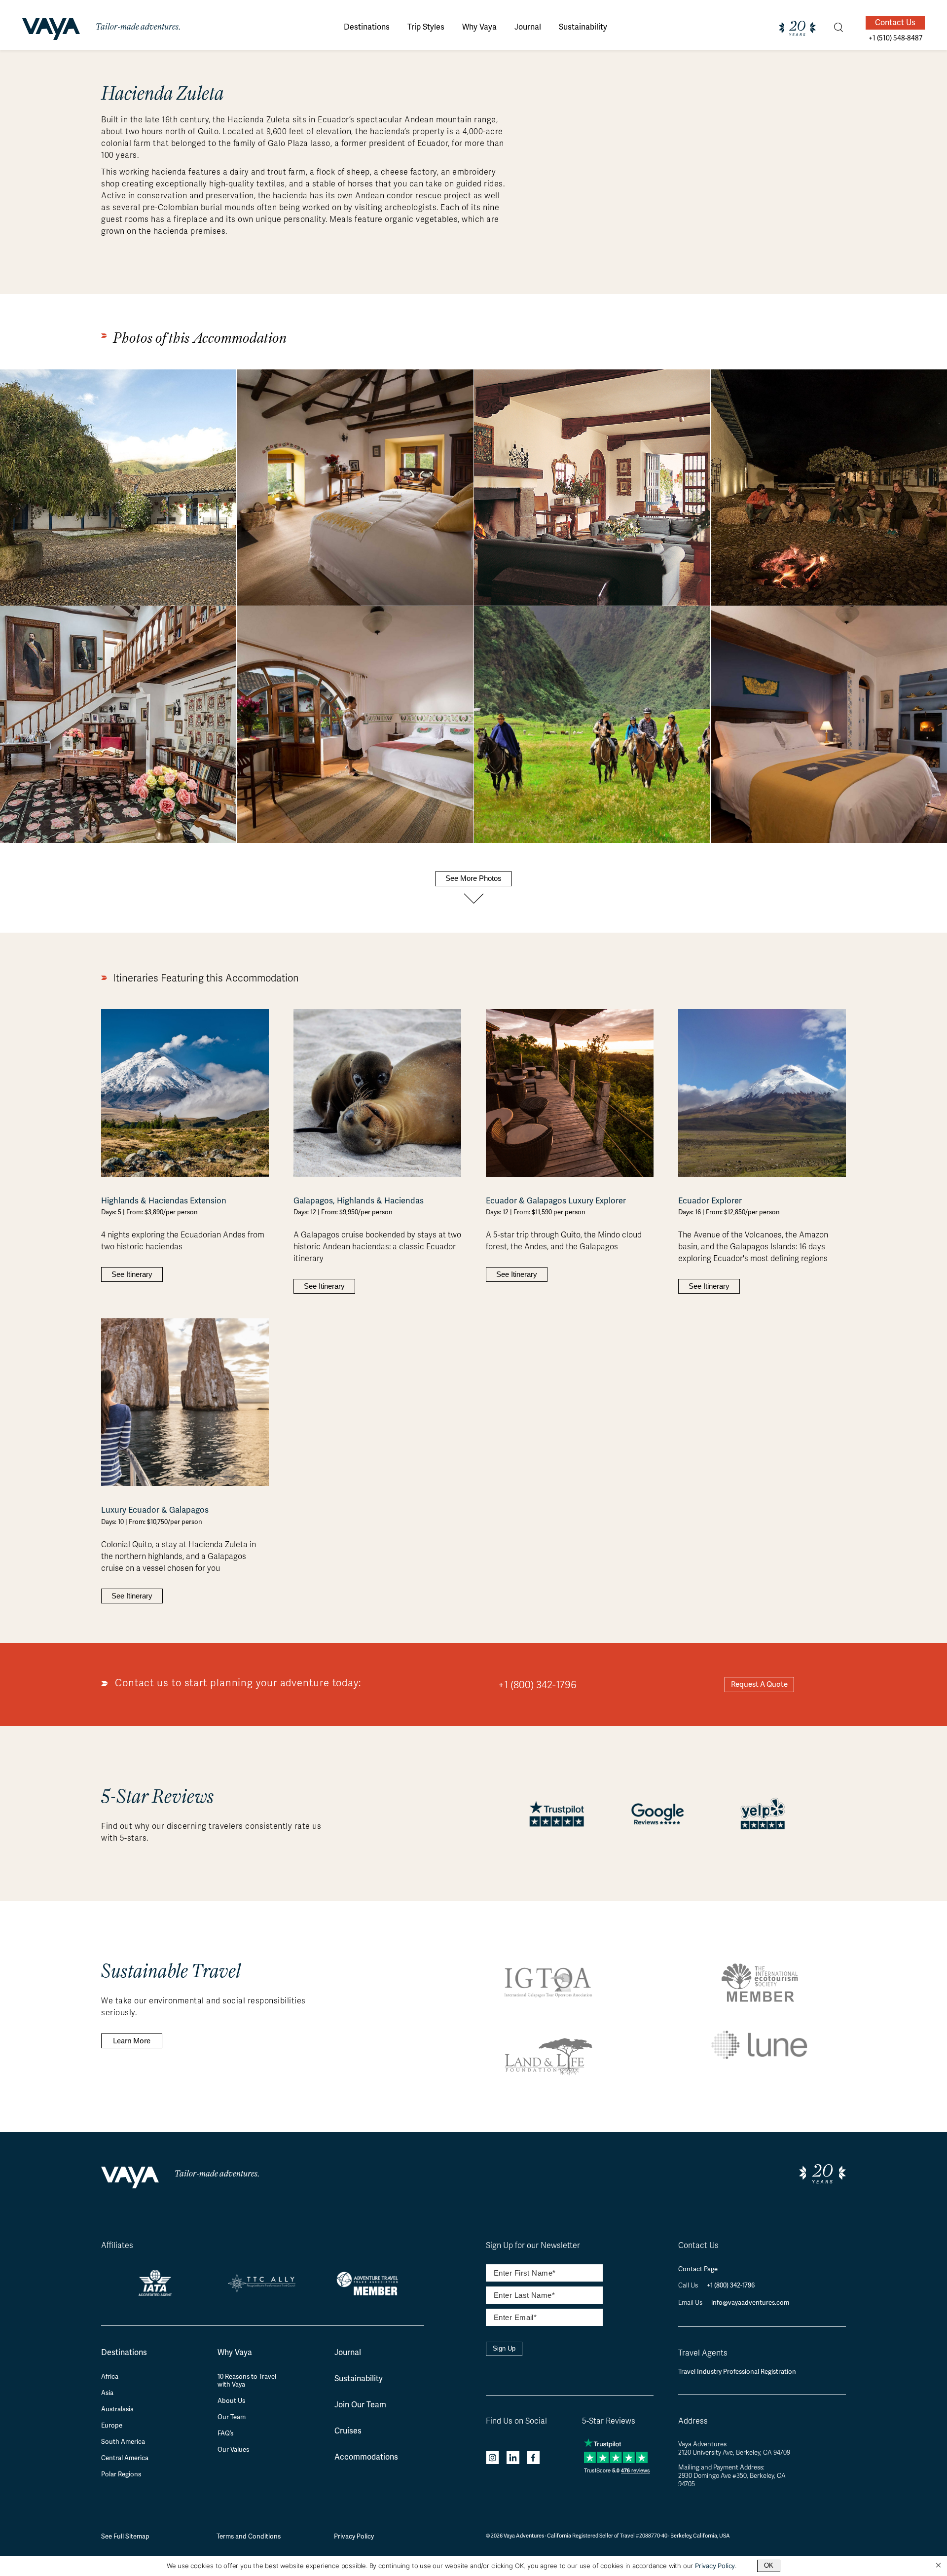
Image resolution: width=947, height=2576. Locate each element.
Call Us (689, 2286)
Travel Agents (703, 2353)
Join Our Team (360, 2405)
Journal (348, 2352)
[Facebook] (533, 2459)
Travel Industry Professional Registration (737, 2372)
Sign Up (504, 2348)
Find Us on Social (516, 2421)
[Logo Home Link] (51, 31)
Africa (110, 2377)
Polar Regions (121, 2474)
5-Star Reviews (609, 2421)
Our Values (233, 2450)
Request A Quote (759, 1684)
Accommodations (366, 2457)
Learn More (132, 2041)
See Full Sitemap (125, 2536)
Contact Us (895, 22)
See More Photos (473, 878)
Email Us (691, 2303)
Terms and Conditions (249, 2536)
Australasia (117, 2409)
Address (693, 2421)
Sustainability (359, 2378)
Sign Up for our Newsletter (533, 2246)
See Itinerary (132, 1274)
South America (123, 2442)
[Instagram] (492, 2459)
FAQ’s (225, 2433)
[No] (938, 2566)
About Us (231, 2401)
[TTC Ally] (262, 2289)
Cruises (348, 2431)
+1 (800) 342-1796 (537, 1685)
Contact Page (698, 2269)
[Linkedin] (513, 2459)
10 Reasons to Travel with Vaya (247, 2381)
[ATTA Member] (370, 2297)
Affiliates (117, 2246)
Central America (125, 2458)
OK (769, 2565)
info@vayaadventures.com (750, 2303)
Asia (107, 2393)
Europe (112, 2426)
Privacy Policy (354, 2536)
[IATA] (155, 2292)
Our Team (232, 2417)
